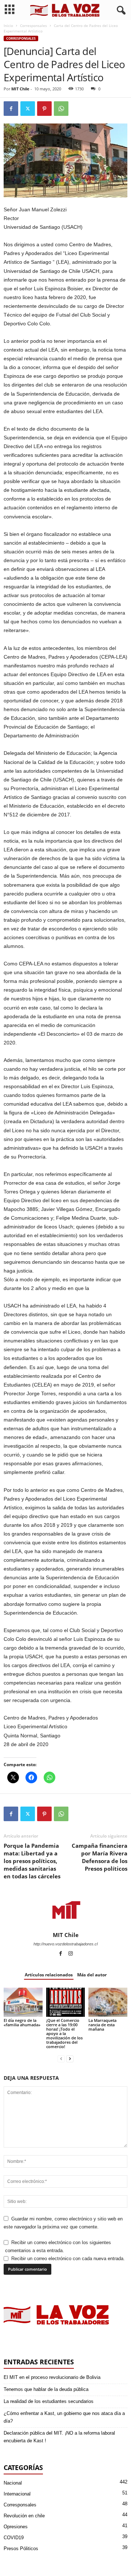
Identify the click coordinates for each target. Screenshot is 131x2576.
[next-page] (70, 2059)
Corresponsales (33, 26)
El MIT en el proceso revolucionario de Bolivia (52, 2377)
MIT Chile (20, 89)
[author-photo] (65, 1910)
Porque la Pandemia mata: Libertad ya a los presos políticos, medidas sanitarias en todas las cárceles (32, 1861)
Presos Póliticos (21, 2548)
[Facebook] (11, 109)
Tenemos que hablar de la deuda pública (46, 2389)
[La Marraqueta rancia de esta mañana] (108, 2002)
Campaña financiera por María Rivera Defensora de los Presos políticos (100, 1857)
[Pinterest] (44, 109)
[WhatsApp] (61, 109)
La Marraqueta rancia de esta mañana (102, 2025)
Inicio (8, 26)
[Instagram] (71, 1954)
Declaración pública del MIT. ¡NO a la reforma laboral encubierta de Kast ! (59, 2437)
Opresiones (16, 2527)
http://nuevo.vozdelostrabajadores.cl (65, 1944)
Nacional (13, 2483)
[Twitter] (28, 109)
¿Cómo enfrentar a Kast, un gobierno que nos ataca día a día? (64, 2417)
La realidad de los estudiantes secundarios (49, 2401)
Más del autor (92, 1975)
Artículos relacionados (49, 1975)
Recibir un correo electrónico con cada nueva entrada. (68, 2259)
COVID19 (14, 2538)
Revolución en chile (24, 2516)
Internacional (17, 2494)
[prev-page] (61, 2059)
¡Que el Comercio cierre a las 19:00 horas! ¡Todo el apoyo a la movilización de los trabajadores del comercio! (64, 2033)
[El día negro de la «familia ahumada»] (23, 2002)
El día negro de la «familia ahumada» (22, 2022)
